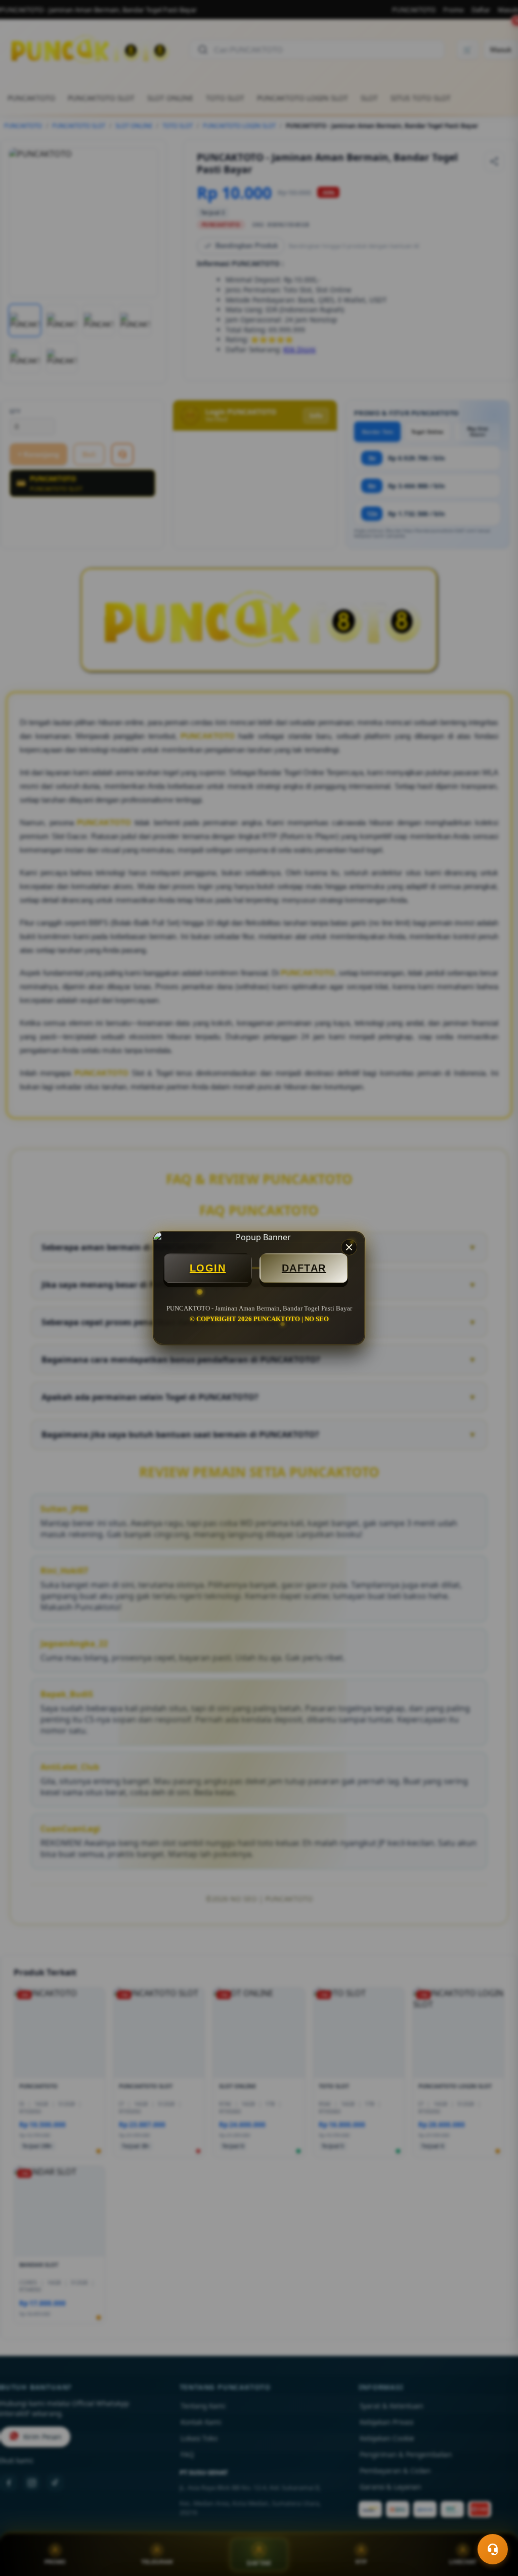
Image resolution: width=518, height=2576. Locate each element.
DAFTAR (304, 1268)
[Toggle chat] (493, 2549)
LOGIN (208, 1268)
